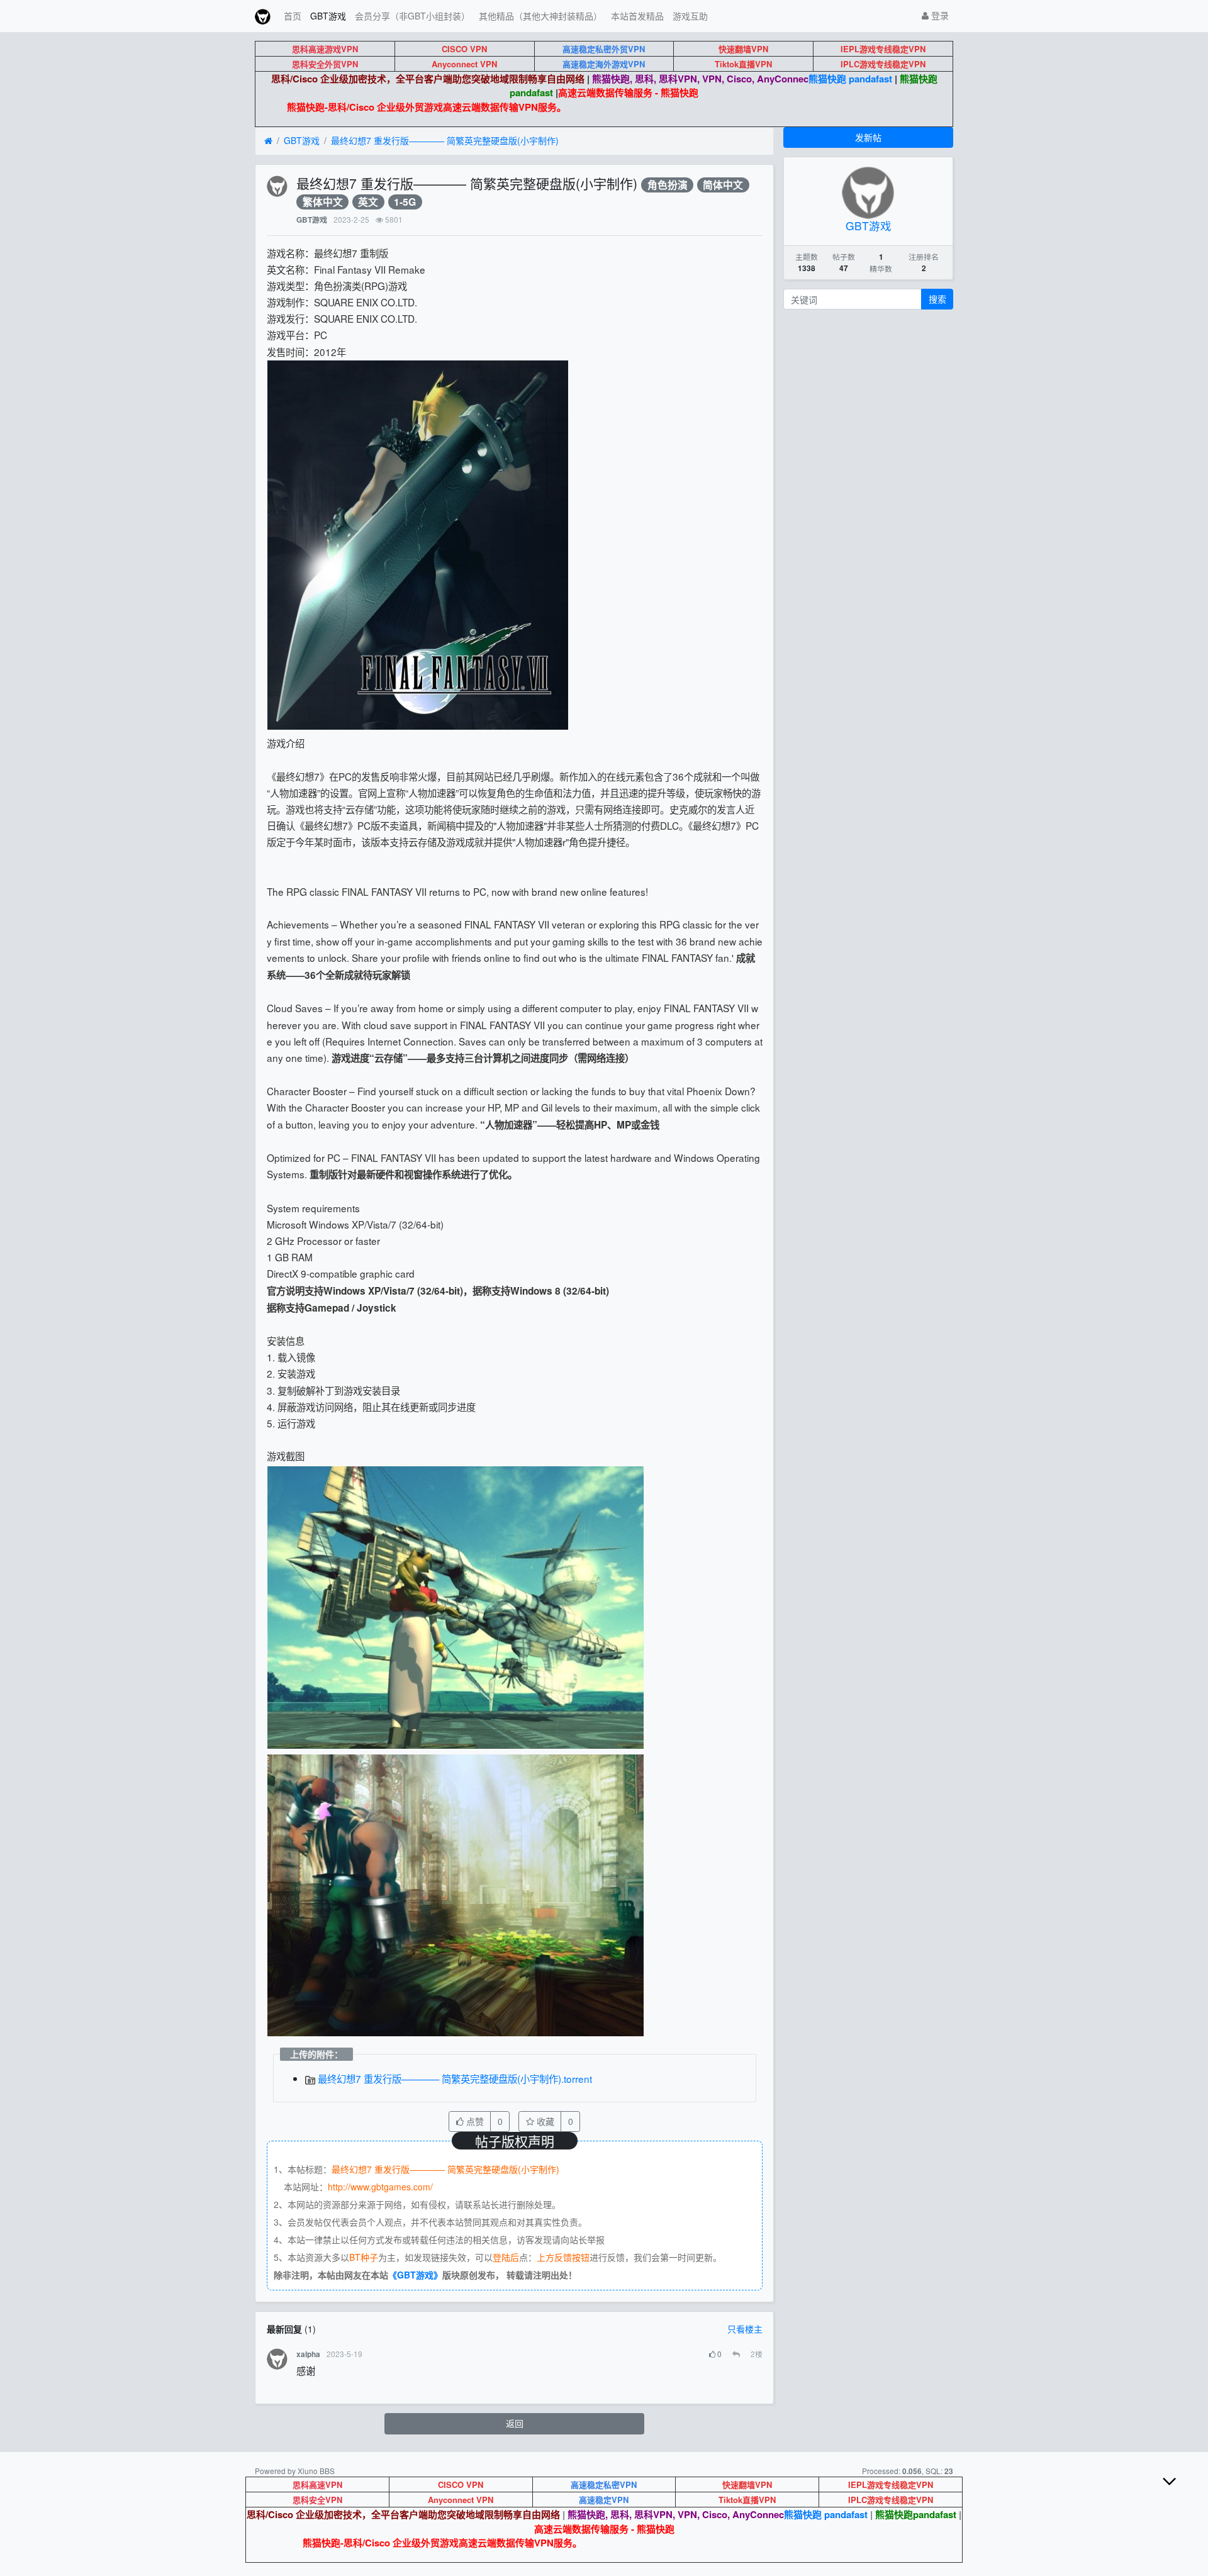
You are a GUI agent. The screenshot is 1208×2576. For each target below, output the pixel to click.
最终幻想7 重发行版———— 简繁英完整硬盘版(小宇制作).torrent (454, 2078)
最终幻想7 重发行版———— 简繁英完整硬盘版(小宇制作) (445, 140)
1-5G (405, 202)
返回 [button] (515, 2423)
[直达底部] (1180, 2491)
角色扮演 (668, 185)
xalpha (308, 2354)
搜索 (937, 299)
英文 (368, 202)
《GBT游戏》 (415, 2275)
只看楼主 (745, 2329)
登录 (939, 15)
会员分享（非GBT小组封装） (412, 16)
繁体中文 (323, 202)
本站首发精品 (637, 16)
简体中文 (723, 185)
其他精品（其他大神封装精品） (540, 16)
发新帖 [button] (868, 137)
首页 (293, 16)
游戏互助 (690, 16)
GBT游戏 (328, 16)
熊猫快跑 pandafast (850, 79)
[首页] (268, 141)
